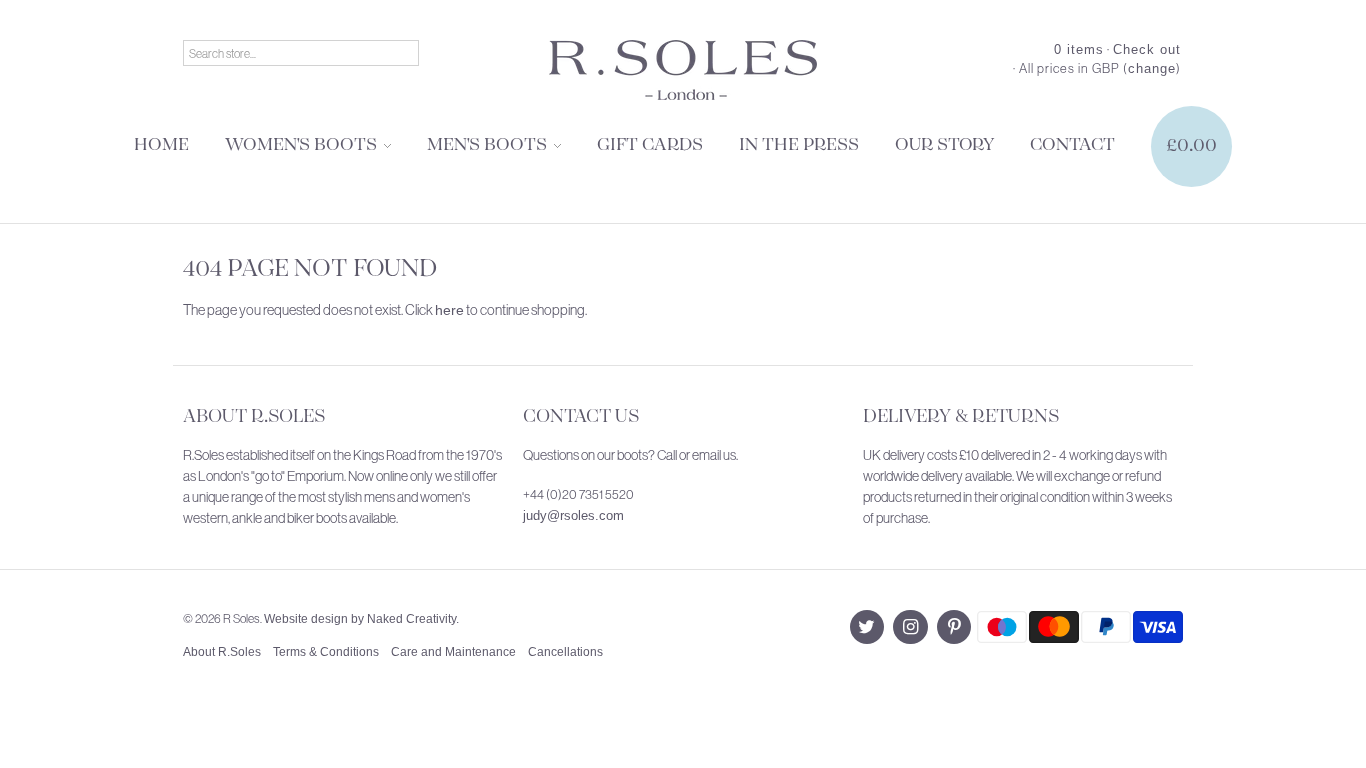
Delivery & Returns (961, 417)
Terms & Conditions (326, 652)
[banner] (683, 70)
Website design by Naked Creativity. (361, 619)
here (449, 310)
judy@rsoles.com (573, 515)
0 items (1079, 49)
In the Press (799, 145)
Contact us (581, 417)
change (1152, 68)
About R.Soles (254, 417)
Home (161, 145)
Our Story (944, 145)
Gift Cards (650, 145)
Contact (1072, 145)
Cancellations (565, 652)
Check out (1147, 49)
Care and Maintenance (453, 652)
